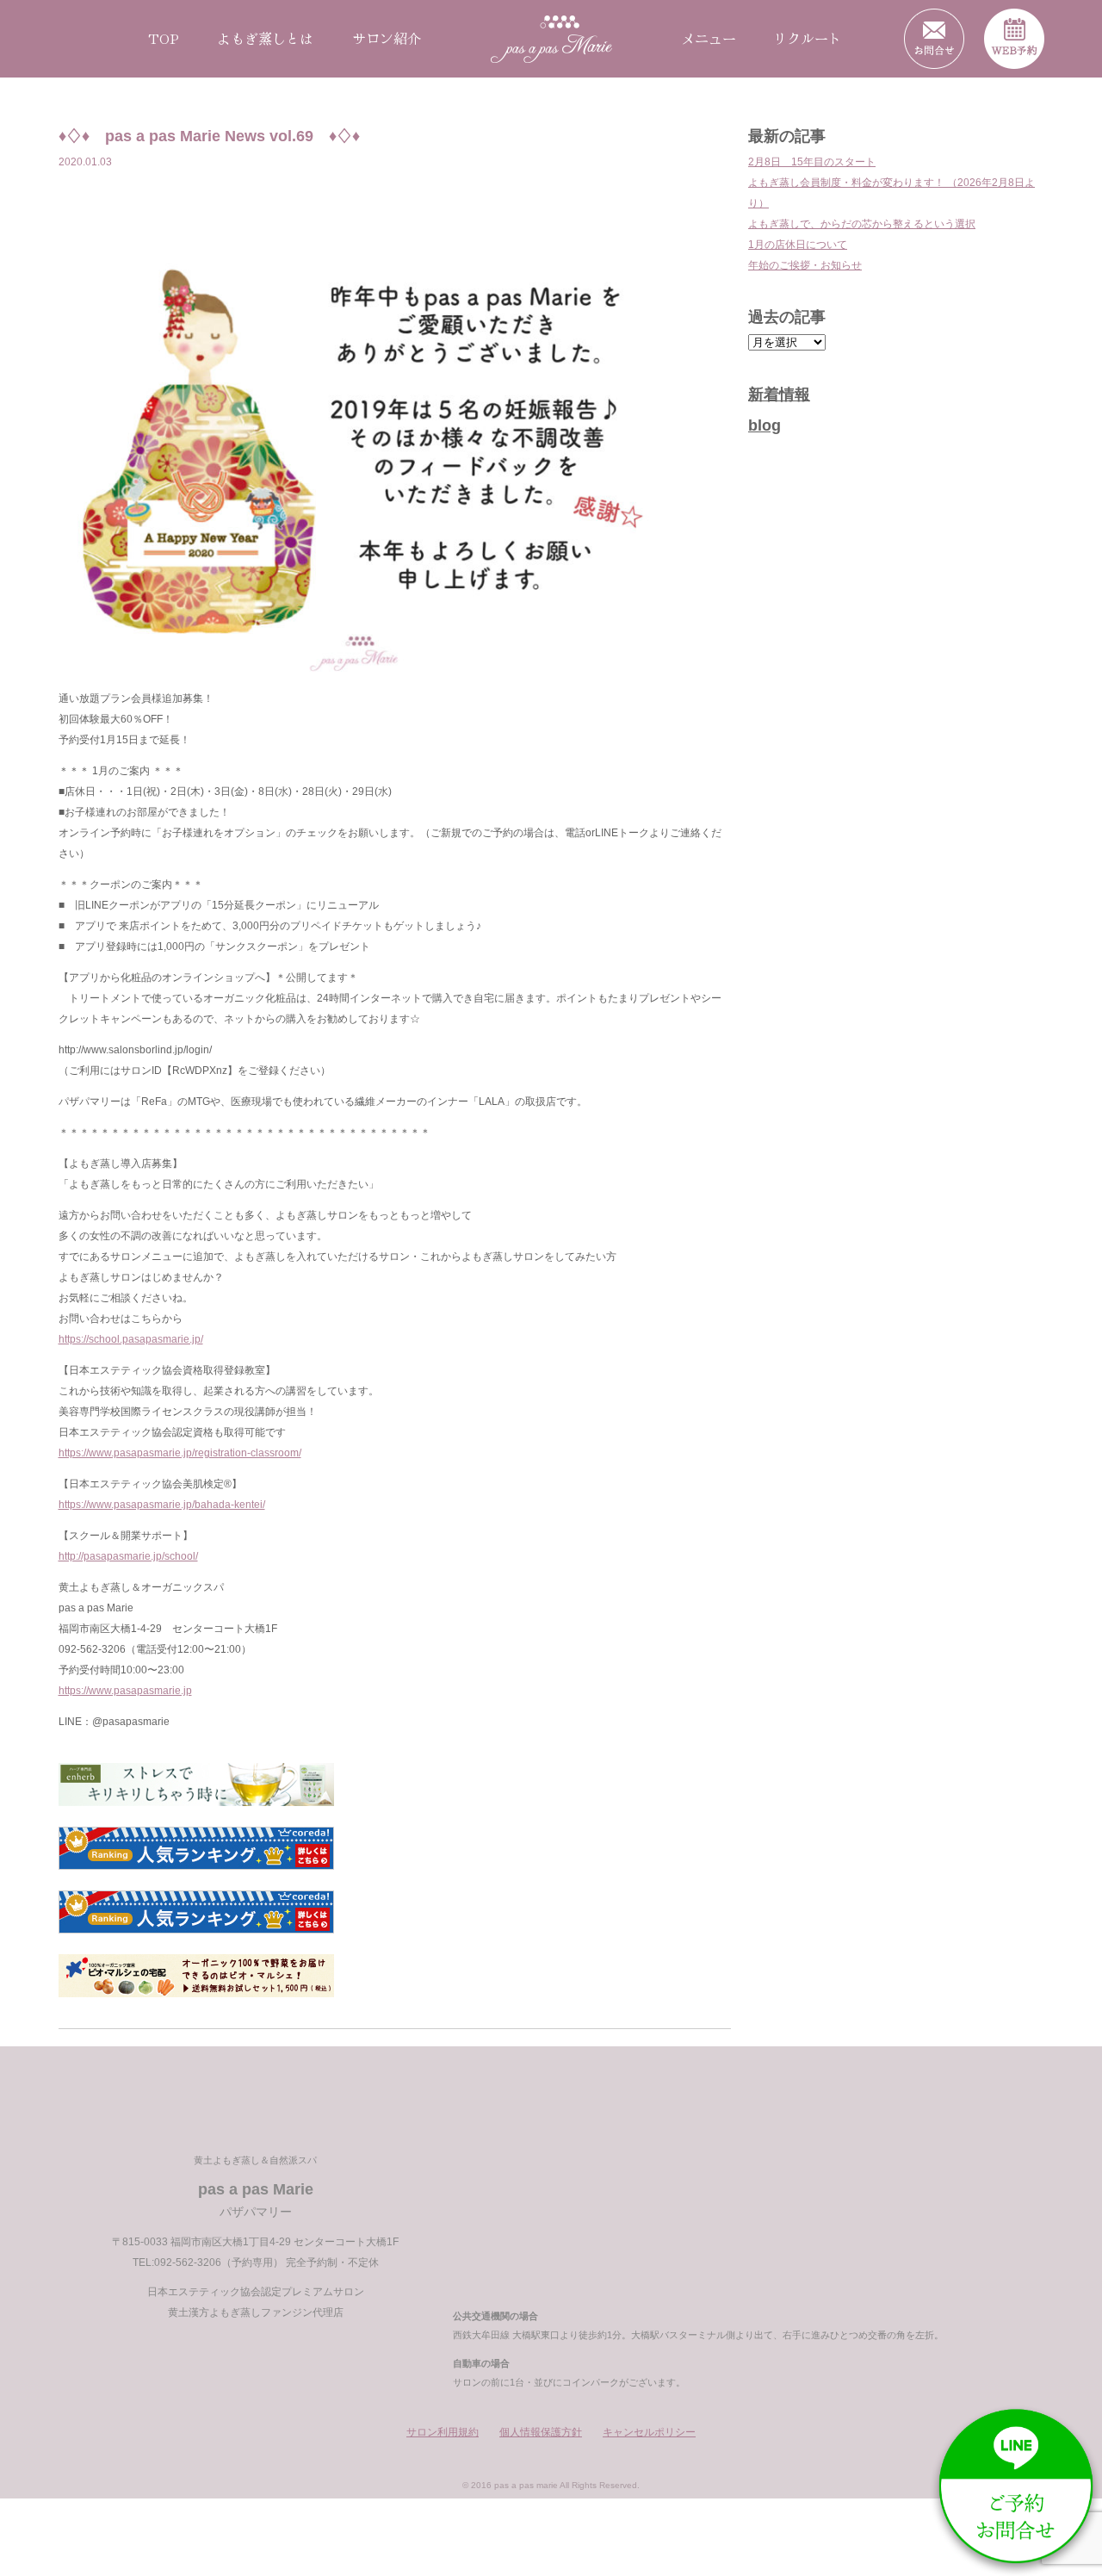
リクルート (808, 38)
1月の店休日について (798, 245)
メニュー (709, 38)
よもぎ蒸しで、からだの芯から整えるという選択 (862, 224)
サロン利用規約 (443, 2432)
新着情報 (779, 394)
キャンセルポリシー (649, 2432)
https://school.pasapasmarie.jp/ (131, 1339)
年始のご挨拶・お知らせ (805, 265)
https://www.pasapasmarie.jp (125, 1691)
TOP (164, 38)
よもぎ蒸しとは (265, 38)
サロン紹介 (387, 38)
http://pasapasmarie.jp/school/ (128, 1556)
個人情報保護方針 (541, 2432)
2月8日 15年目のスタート (812, 162)
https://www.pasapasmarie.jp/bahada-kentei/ (162, 1505)
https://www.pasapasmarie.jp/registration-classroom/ (180, 1453)
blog (765, 425)
